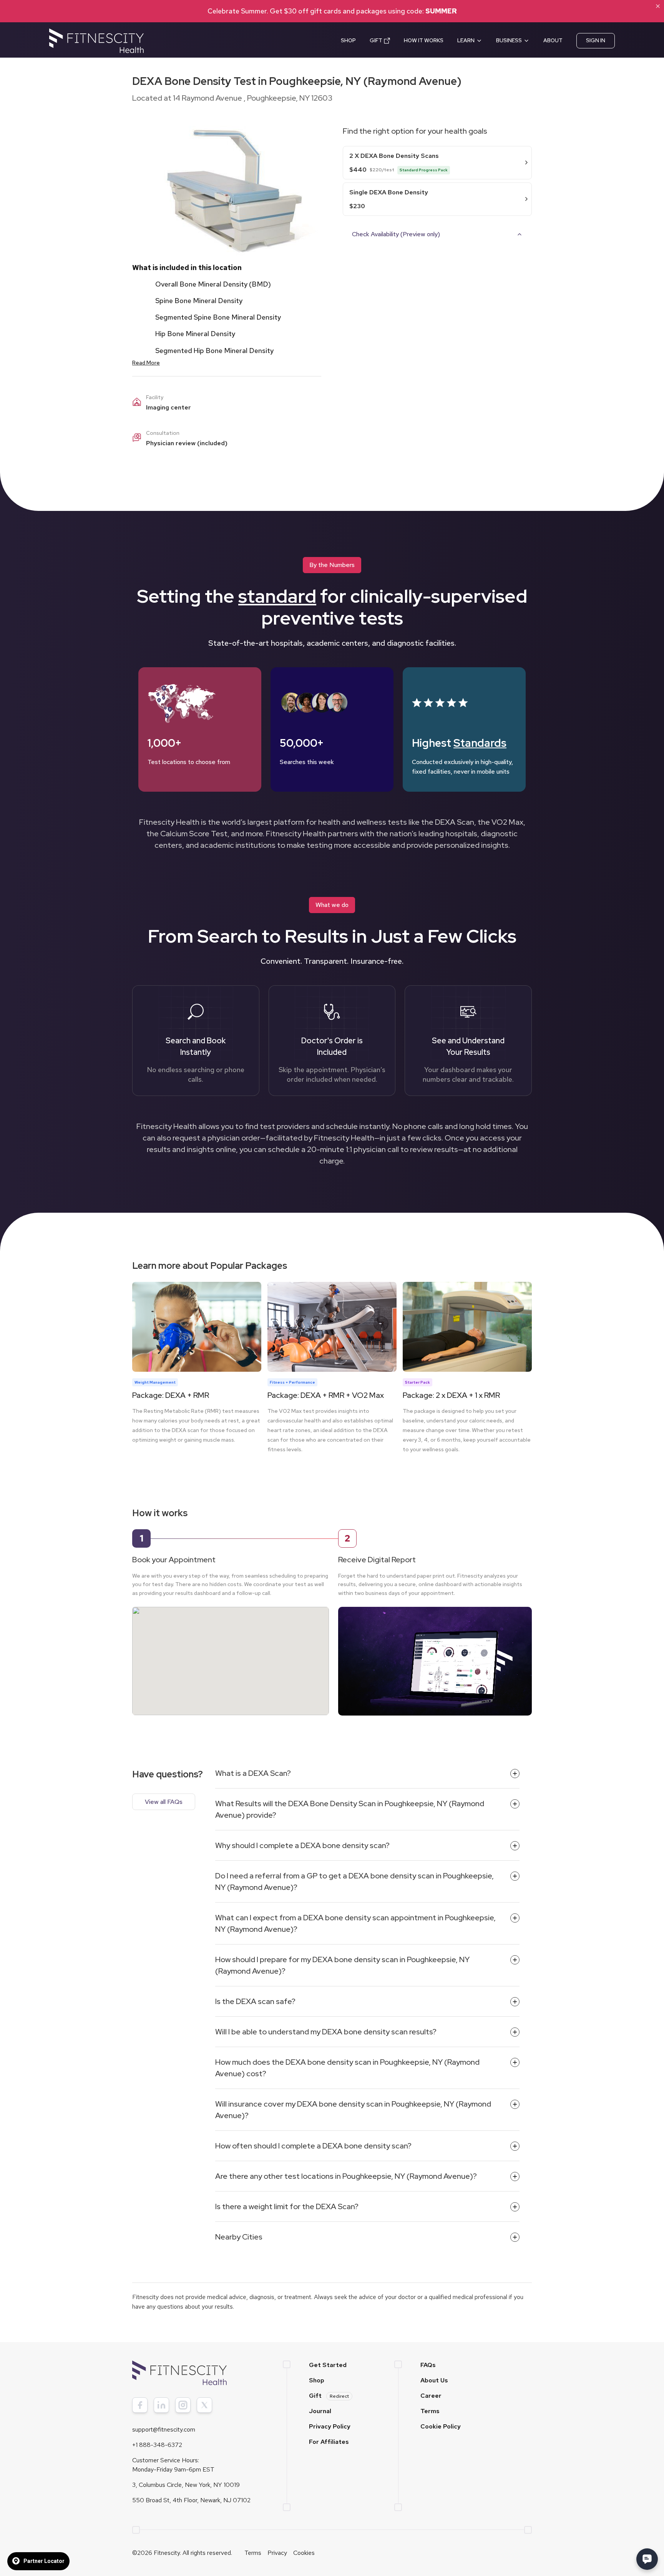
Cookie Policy (441, 2426)
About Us (434, 2380)
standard (277, 596)
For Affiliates (329, 2442)
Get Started (328, 2365)
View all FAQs (164, 1802)
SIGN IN (596, 40)
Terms (430, 2411)
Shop (317, 2380)
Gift (329, 2396)
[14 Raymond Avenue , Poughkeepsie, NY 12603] (231, 1653)
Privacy (277, 2553)
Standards (480, 743)
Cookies (304, 2553)
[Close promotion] (658, 6)
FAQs (428, 2365)
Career (431, 2396)
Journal (320, 2411)
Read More (146, 363)
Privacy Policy (330, 2426)
